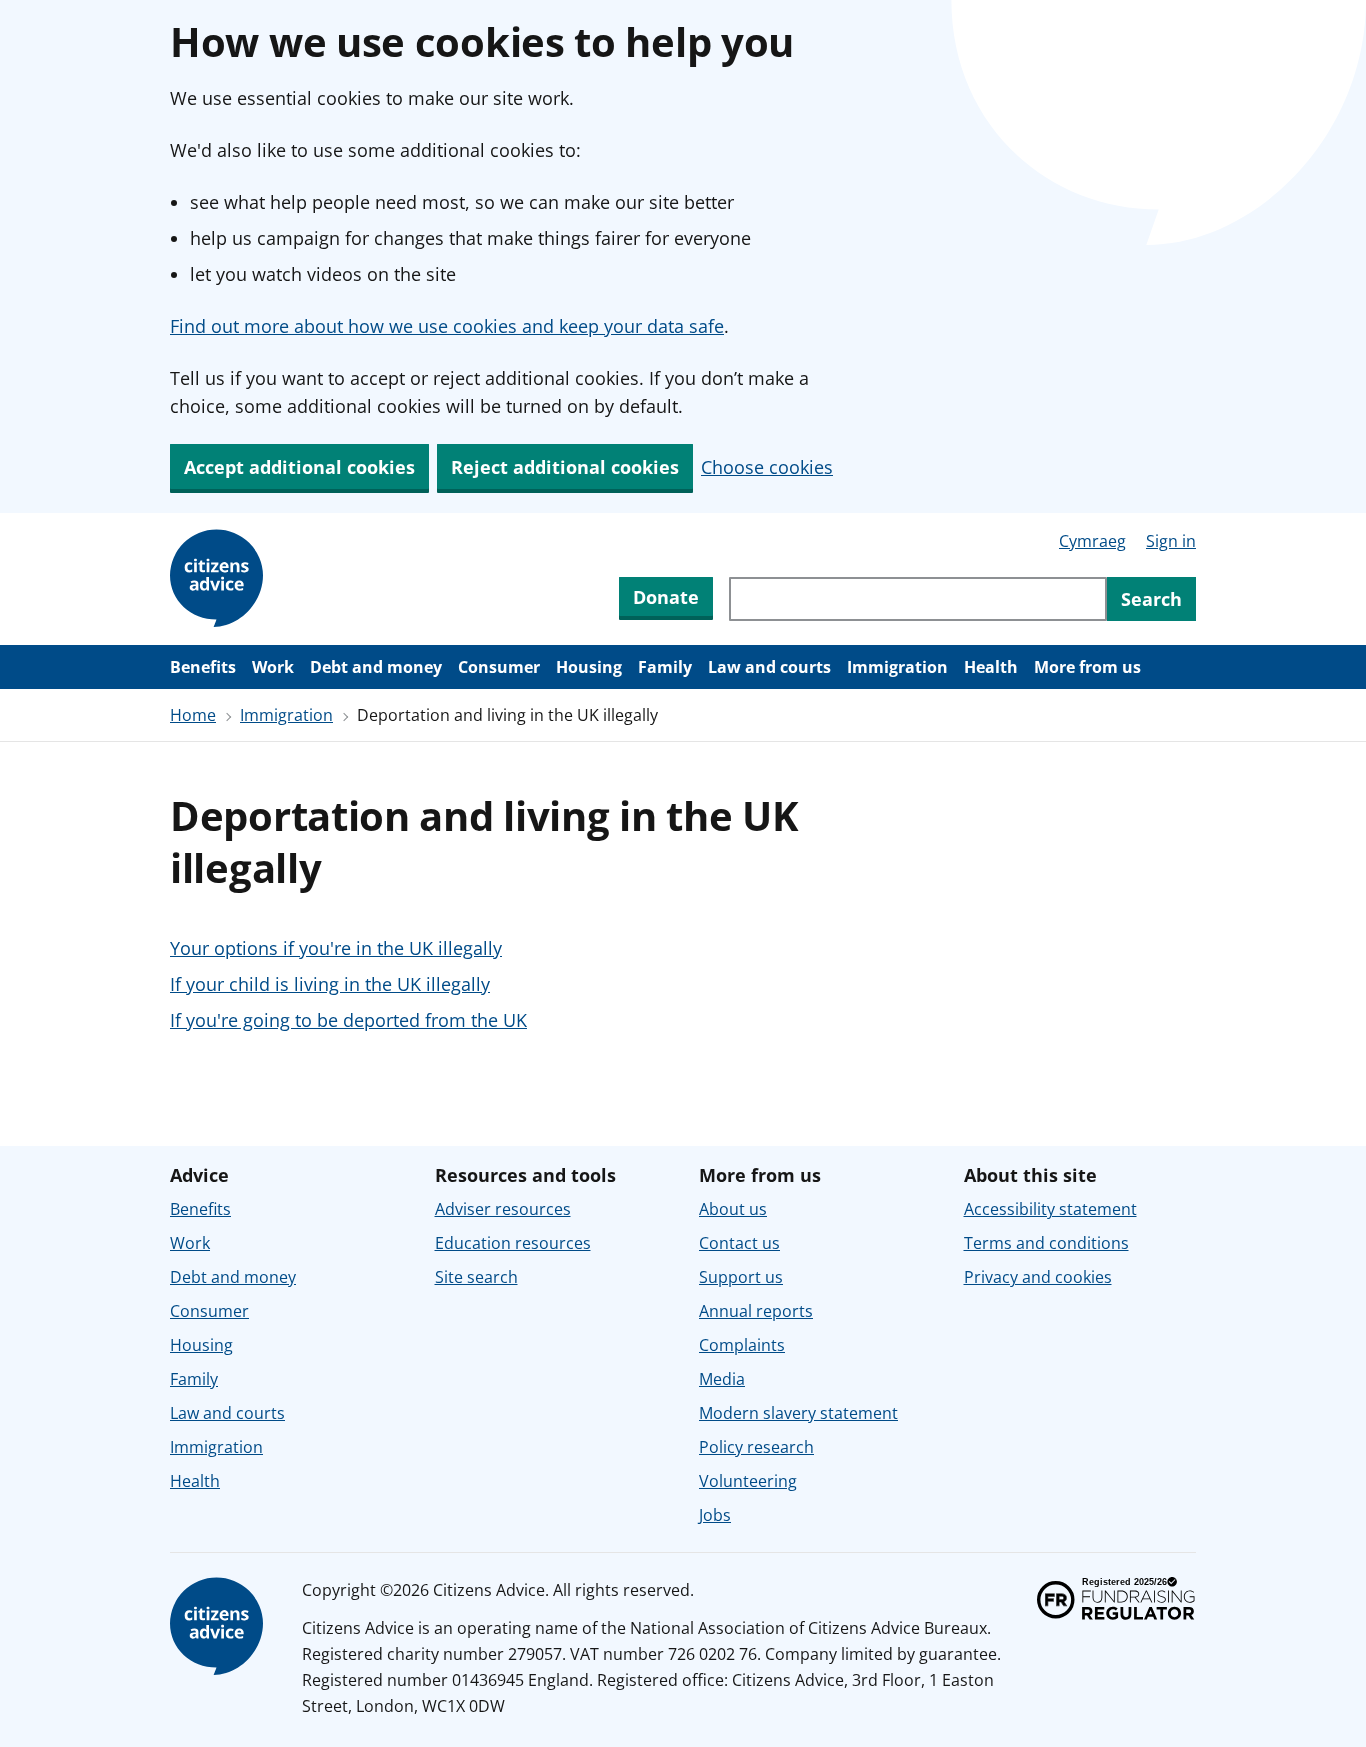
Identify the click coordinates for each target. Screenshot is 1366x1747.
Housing (589, 667)
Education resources (513, 1243)
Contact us (739, 1243)
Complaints (742, 1345)
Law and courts (769, 667)
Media (722, 1379)
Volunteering (748, 1481)
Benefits (203, 667)
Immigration (897, 667)
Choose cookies (767, 467)
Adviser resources (503, 1209)
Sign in (1171, 541)
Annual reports (756, 1311)
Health (991, 667)
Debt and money (376, 667)
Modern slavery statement (798, 1413)
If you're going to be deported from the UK (348, 1020)
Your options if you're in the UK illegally (336, 948)
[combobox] (918, 599)
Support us (741, 1277)
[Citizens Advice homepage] (220, 1627)
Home (193, 715)
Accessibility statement (1050, 1209)
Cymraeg (1092, 541)
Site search (476, 1277)
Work (273, 667)
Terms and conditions (1046, 1243)
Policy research (756, 1447)
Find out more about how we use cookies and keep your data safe (447, 326)
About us (733, 1209)
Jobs (715, 1515)
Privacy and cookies (1038, 1277)
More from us (1087, 667)
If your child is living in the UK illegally (330, 984)
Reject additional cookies (565, 467)
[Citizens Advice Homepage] (220, 579)
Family (665, 667)
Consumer (499, 667)
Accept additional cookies (299, 467)
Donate (666, 597)
